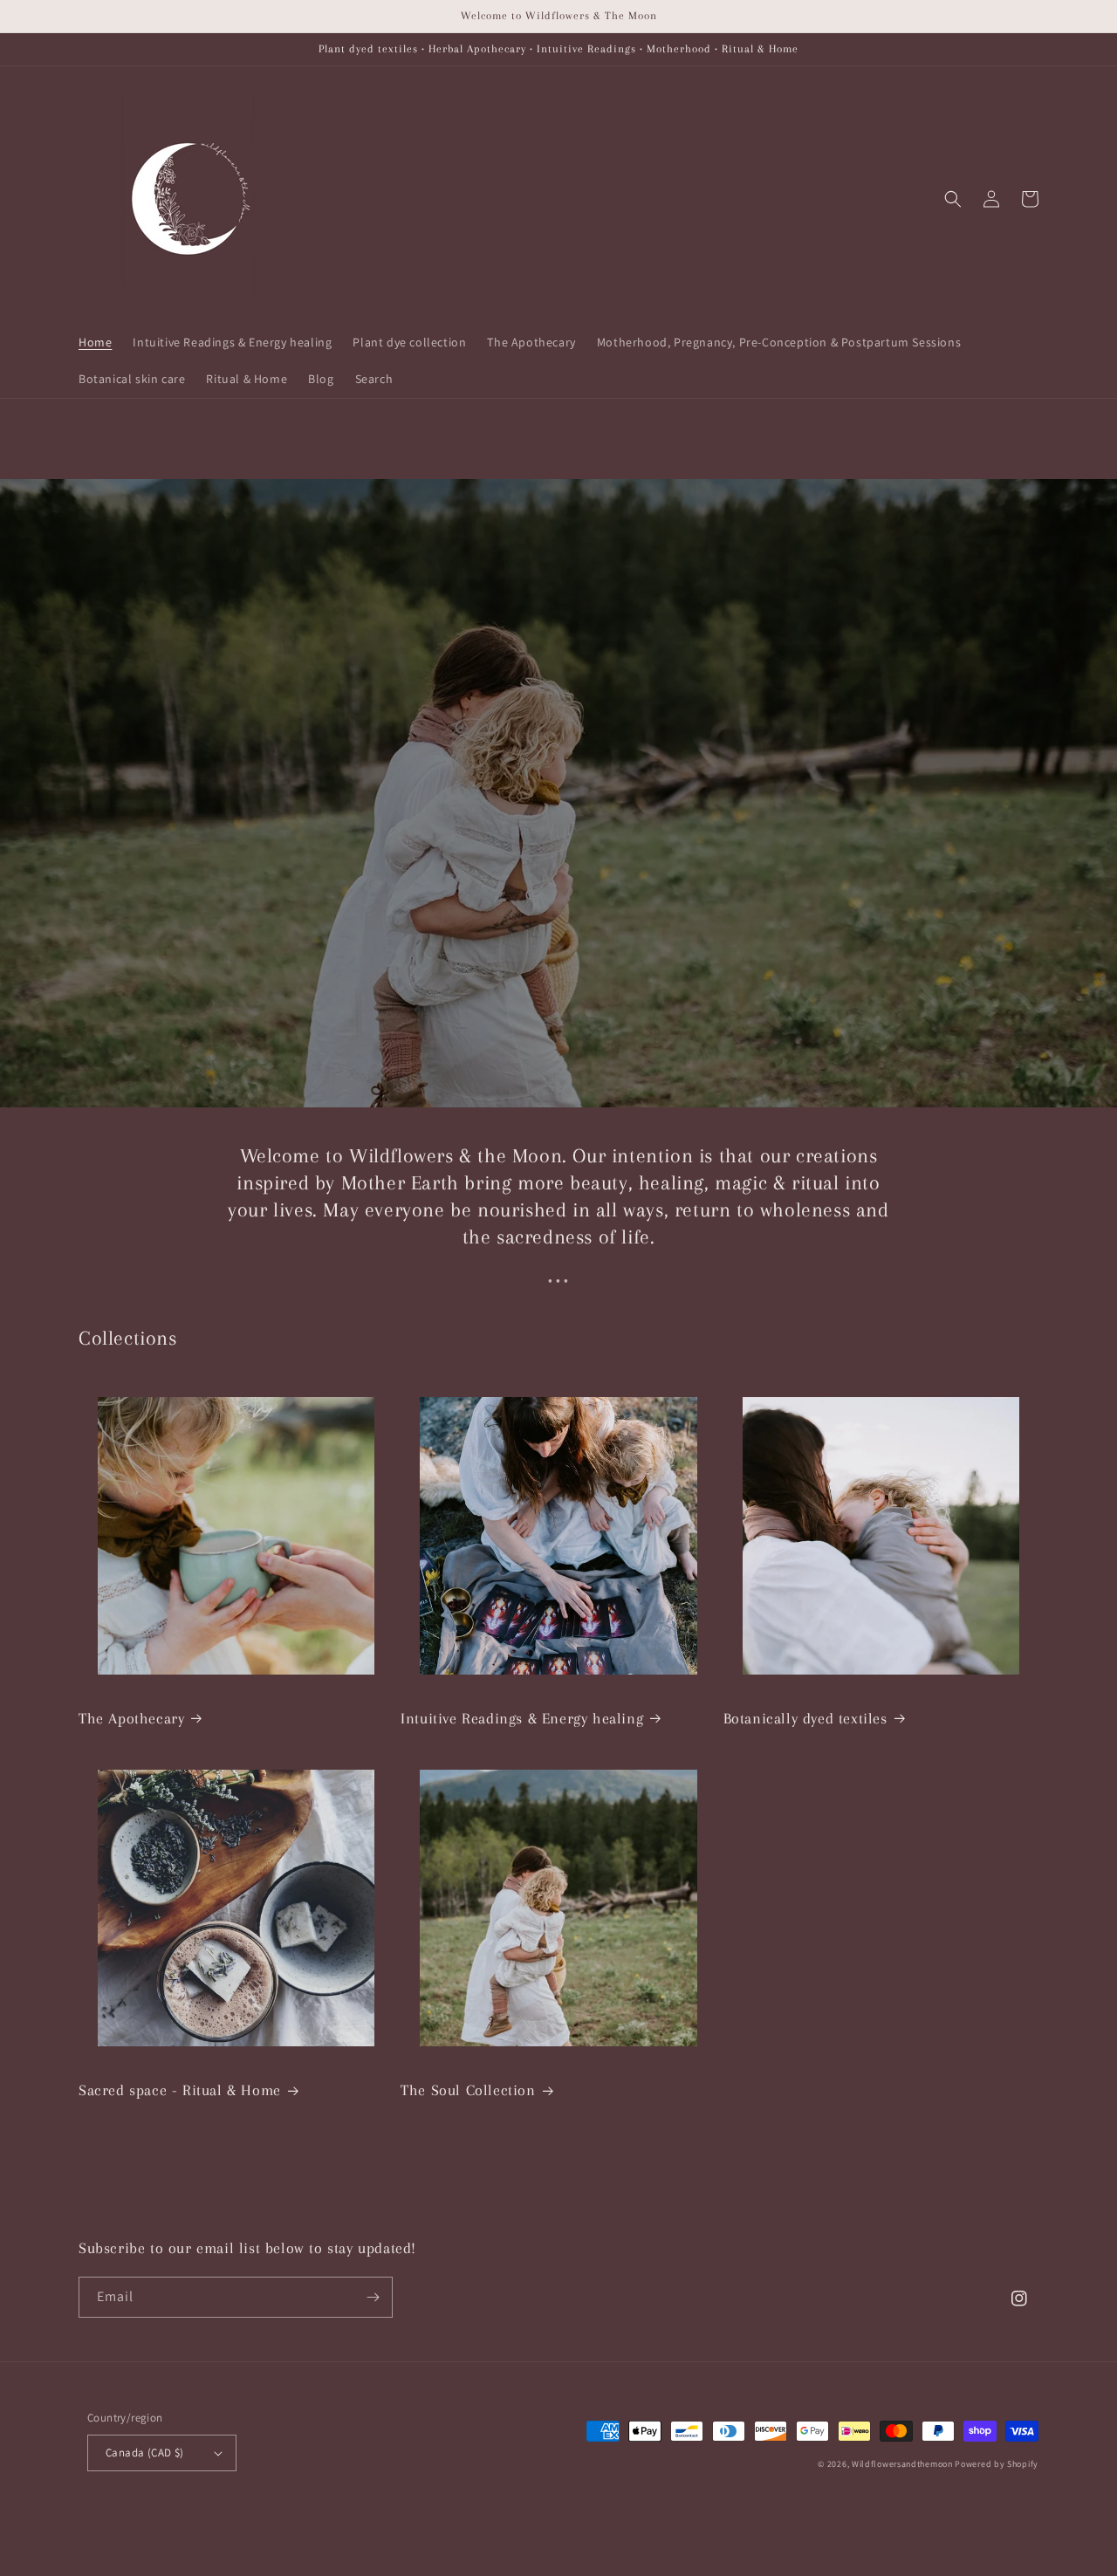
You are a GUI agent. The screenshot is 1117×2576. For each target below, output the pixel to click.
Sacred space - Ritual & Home (180, 2090)
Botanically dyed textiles (805, 1718)
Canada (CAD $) (145, 2453)
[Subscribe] (373, 2297)
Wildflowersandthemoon (902, 2464)
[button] (953, 199)
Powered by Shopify (997, 2464)
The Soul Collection (468, 2090)
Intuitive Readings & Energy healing (522, 1718)
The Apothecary (131, 1718)
